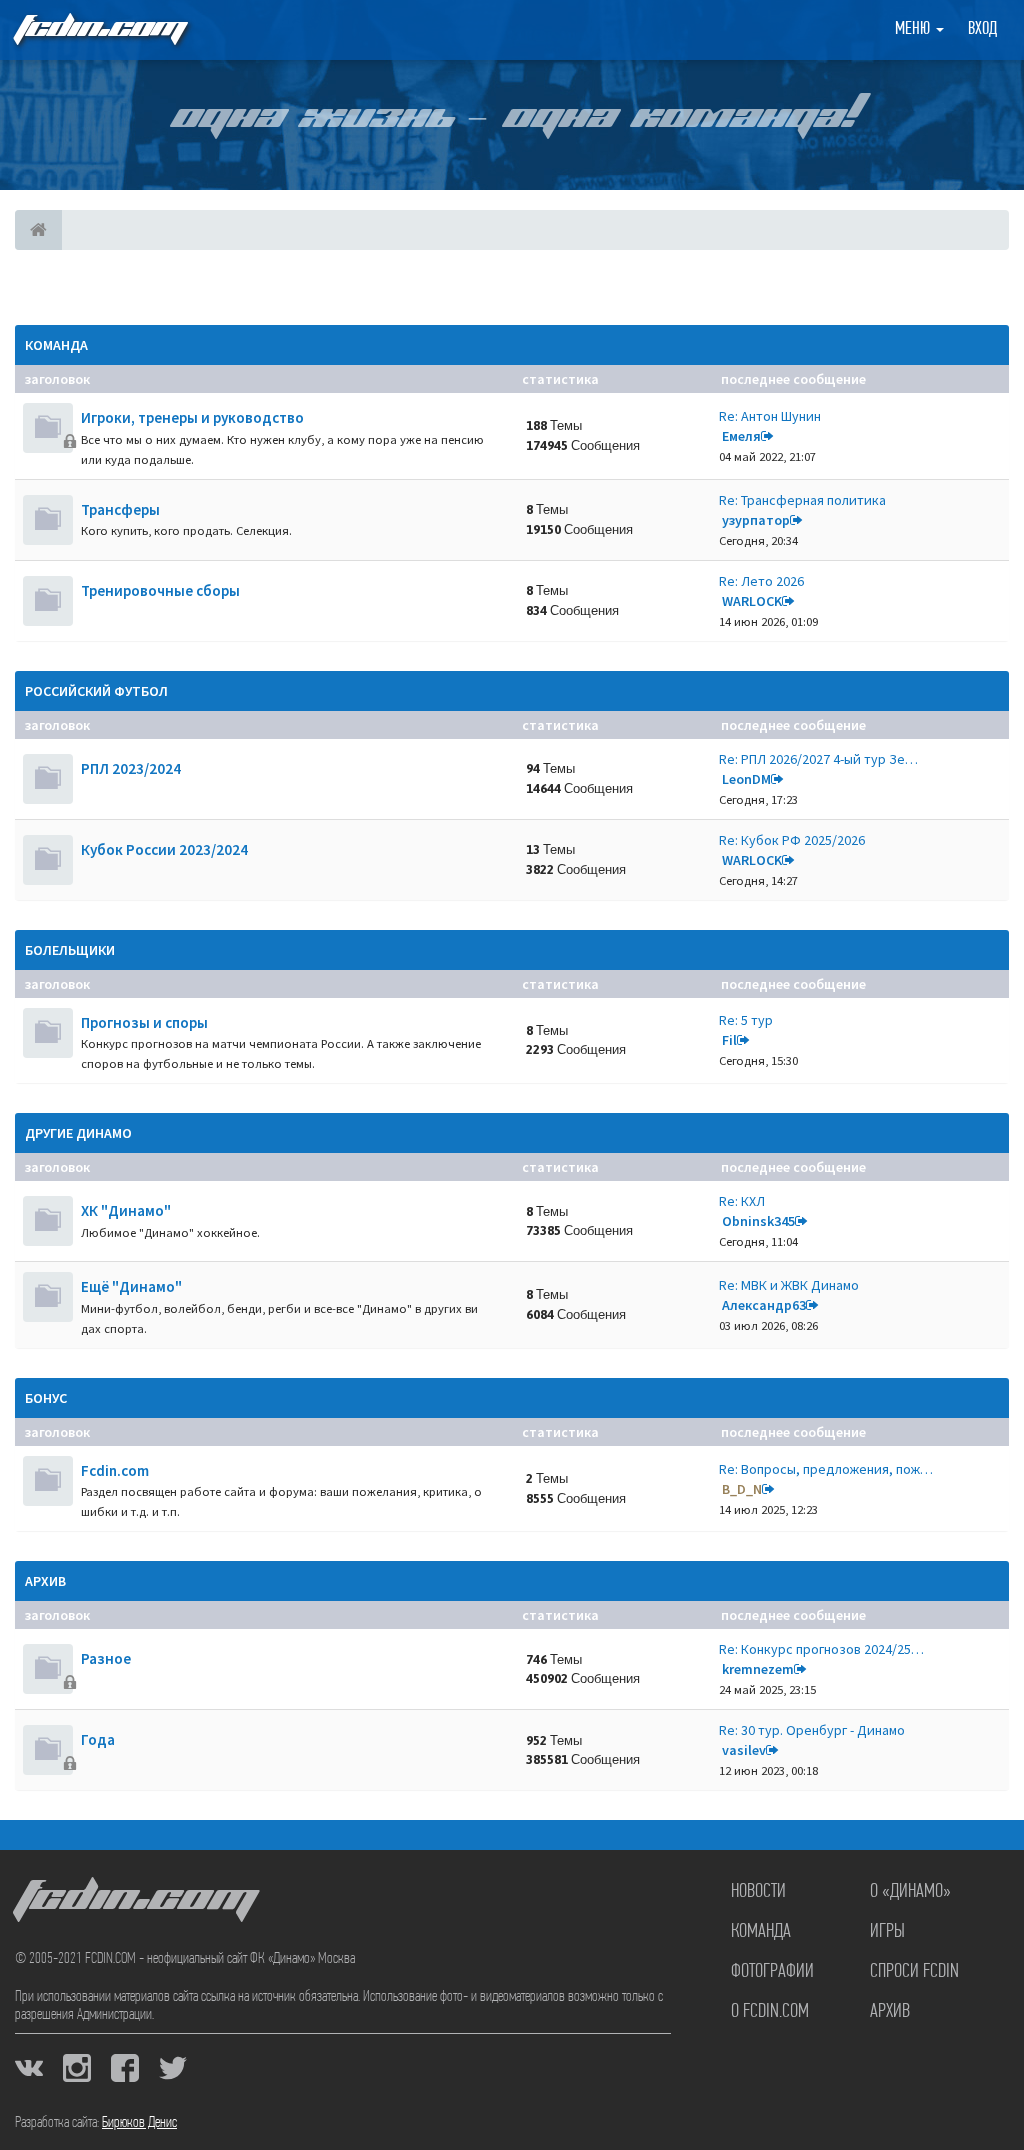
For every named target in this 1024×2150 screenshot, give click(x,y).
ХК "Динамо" (126, 1210)
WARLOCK (752, 601)
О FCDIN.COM (770, 2012)
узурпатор (756, 520)
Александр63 (764, 1305)
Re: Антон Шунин (770, 416)
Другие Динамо (78, 1133)
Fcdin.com (115, 1470)
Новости (758, 1892)
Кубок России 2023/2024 (164, 849)
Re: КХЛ (742, 1201)
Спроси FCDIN (914, 1972)
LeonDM (746, 779)
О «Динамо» (910, 1892)
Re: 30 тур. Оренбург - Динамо (812, 1730)
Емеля (741, 436)
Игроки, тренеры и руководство (192, 417)
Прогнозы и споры (144, 1022)
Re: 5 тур (746, 1020)
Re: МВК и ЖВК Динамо (789, 1285)
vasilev (744, 1750)
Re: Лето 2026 (761, 581)
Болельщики (70, 950)
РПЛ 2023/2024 (131, 768)
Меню (914, 30)
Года (98, 1739)
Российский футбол (96, 691)
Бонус (46, 1398)
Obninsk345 (758, 1221)
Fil (729, 1040)
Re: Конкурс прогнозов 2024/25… (821, 1649)
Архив (45, 1581)
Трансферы (120, 509)
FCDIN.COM (99, 29)
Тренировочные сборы (160, 590)
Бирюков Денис (139, 2123)
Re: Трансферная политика (802, 500)
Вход (982, 30)
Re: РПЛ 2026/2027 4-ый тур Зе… (818, 759)
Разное (106, 1658)
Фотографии (772, 1972)
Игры (887, 1932)
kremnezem (758, 1669)
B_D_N (742, 1489)
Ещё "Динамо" (131, 1286)
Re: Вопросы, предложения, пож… (826, 1469)
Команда (56, 345)
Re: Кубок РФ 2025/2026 (792, 840)
